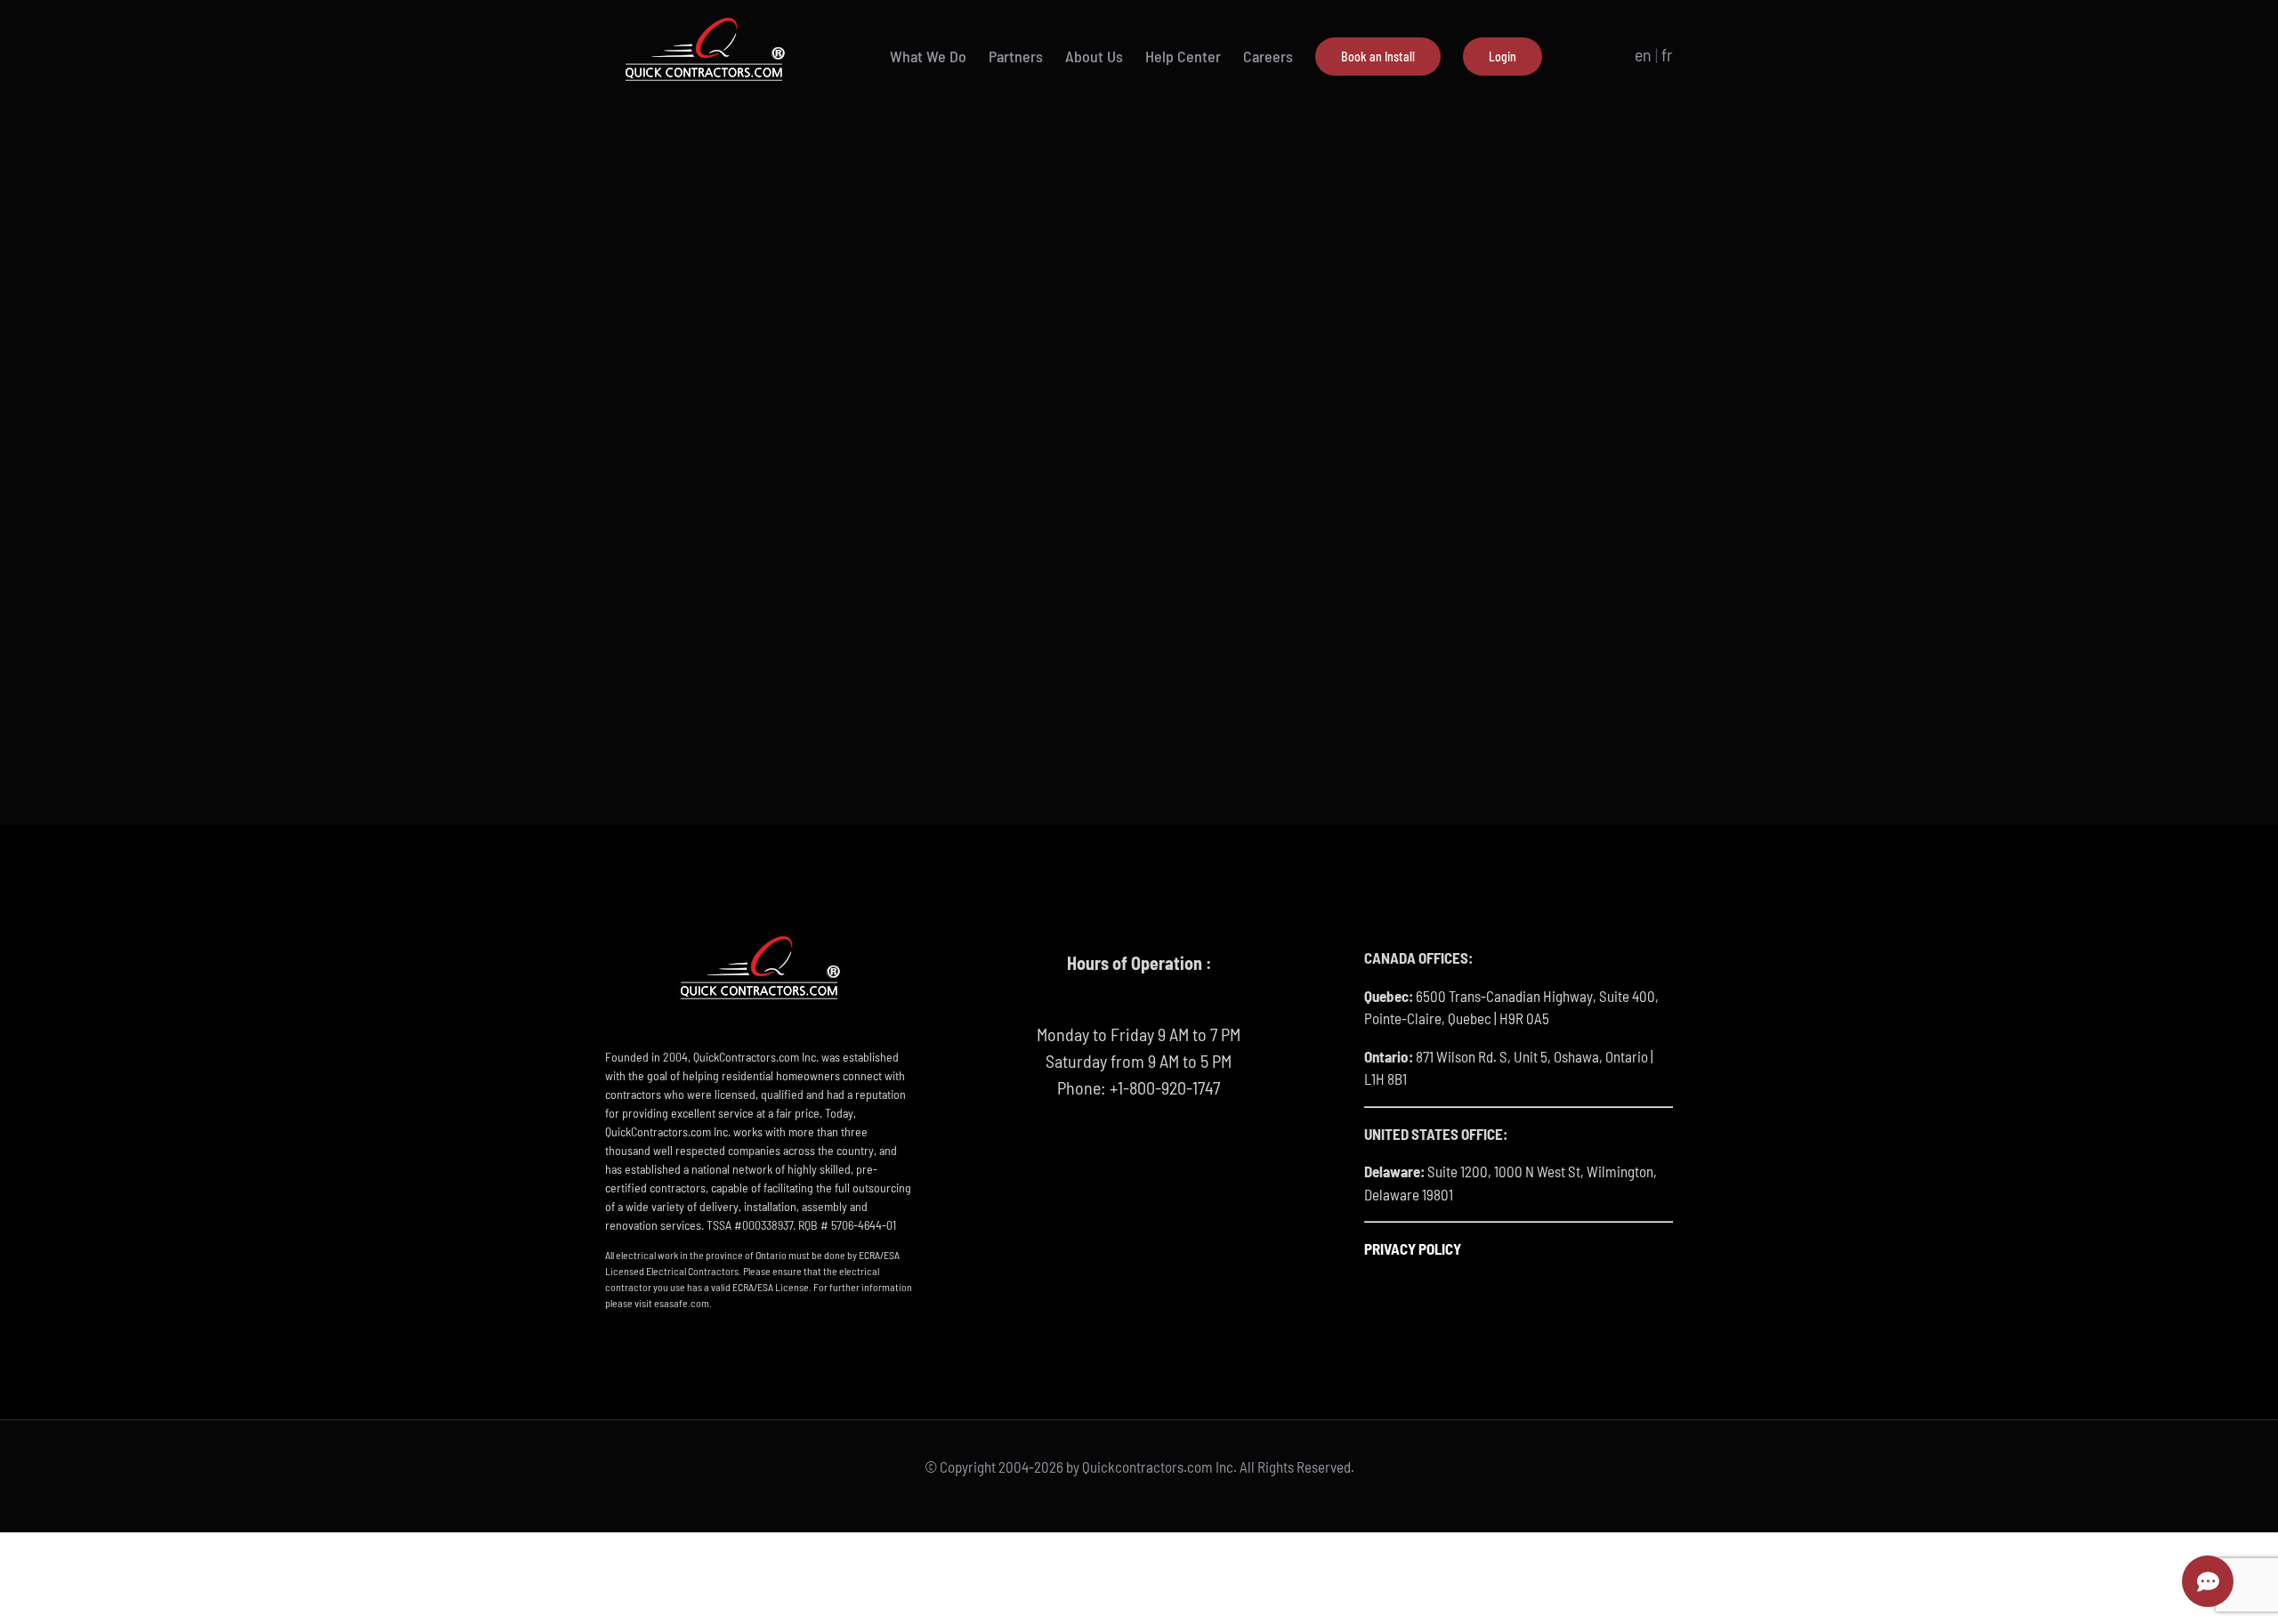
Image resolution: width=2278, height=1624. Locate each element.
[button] (1571, 56)
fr (1667, 54)
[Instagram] (1172, 1158)
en (1643, 54)
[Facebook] (1106, 1158)
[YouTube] (1139, 1158)
